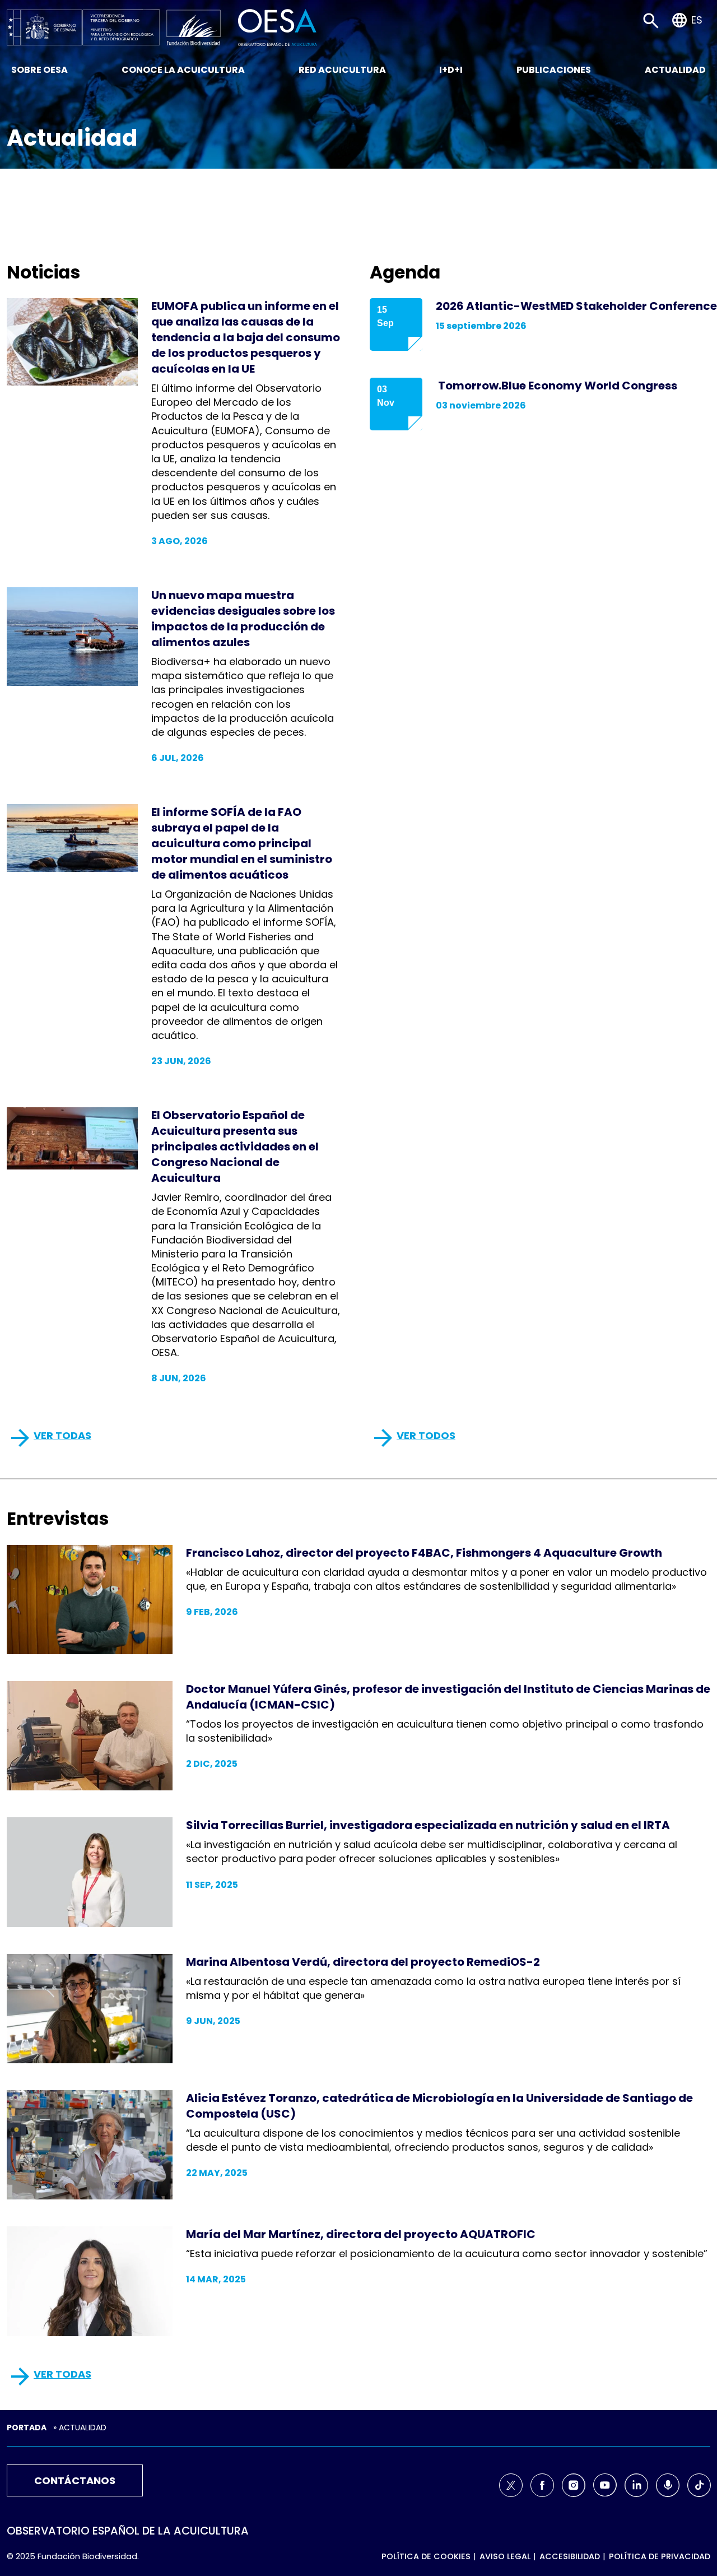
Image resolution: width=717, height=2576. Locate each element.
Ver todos (426, 1435)
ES (697, 20)
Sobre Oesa (39, 70)
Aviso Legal (505, 2556)
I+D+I (451, 70)
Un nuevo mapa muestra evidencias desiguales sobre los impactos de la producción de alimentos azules (243, 619)
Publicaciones (554, 70)
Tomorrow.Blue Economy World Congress (557, 386)
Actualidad (675, 70)
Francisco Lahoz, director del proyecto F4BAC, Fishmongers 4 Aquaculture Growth (424, 1553)
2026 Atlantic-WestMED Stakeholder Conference (576, 306)
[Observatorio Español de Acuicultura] (278, 27)
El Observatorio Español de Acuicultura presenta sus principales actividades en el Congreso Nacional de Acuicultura (235, 1147)
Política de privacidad (660, 2556)
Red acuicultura (342, 70)
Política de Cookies (426, 2556)
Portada (27, 2428)
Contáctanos (75, 2480)
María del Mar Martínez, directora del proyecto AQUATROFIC (361, 2234)
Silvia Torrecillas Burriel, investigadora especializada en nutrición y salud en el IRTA (428, 1825)
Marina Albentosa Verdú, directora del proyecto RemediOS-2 (363, 1962)
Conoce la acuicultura (183, 70)
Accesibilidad (570, 2556)
